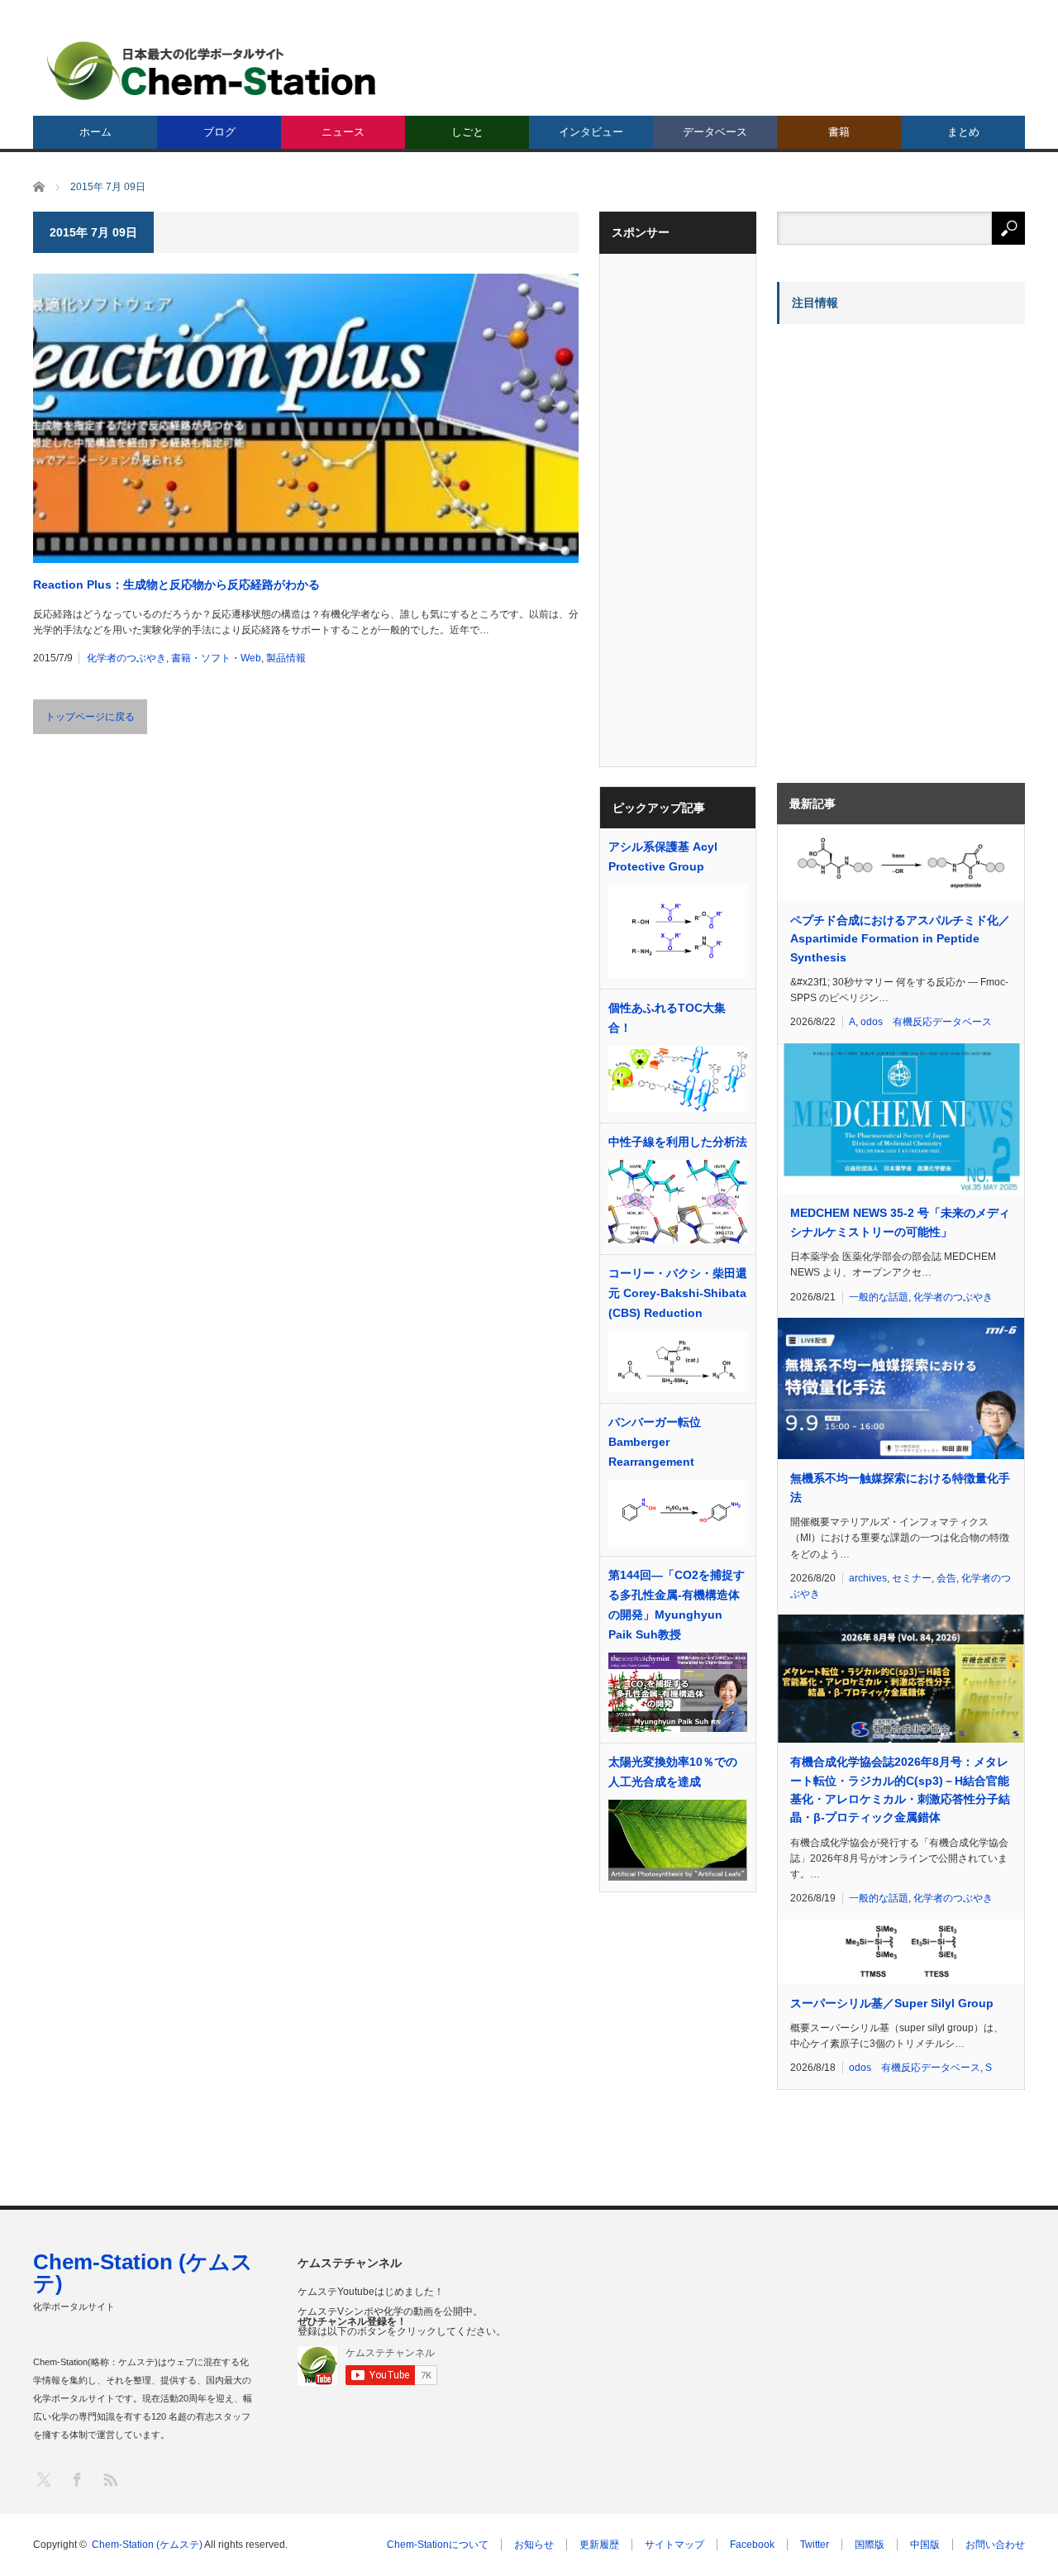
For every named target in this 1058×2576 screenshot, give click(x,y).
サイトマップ (674, 2545)
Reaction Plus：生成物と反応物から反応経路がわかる (176, 584)
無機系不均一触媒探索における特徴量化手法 (900, 1487)
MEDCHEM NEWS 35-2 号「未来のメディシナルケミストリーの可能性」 (900, 1222)
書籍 (839, 132)
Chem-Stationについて (438, 2545)
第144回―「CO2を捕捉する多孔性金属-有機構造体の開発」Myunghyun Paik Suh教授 (677, 1605)
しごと (467, 132)
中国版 (925, 2545)
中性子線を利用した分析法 (678, 1142)
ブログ (219, 132)
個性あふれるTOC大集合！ (667, 1018)
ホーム (95, 132)
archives (868, 1578)
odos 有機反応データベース (926, 1022)
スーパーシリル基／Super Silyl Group (892, 2003)
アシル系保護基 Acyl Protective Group (663, 856)
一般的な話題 (879, 1297)
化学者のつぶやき (126, 658)
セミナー (912, 1578)
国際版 (870, 2545)
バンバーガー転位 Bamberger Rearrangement (655, 1442)
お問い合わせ (995, 2545)
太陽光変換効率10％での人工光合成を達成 (673, 1772)
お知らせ (534, 2545)
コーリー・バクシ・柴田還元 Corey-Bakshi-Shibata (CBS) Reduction (678, 1293)
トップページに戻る (90, 717)
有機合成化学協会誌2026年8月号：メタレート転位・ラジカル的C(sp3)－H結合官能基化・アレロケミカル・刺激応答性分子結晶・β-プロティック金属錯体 (900, 1789)
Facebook (752, 2545)
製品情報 (286, 658)
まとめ (963, 132)
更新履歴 (599, 2545)
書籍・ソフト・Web (216, 658)
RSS (110, 2479)
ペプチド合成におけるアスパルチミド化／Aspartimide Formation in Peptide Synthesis (900, 939)
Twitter (815, 2545)
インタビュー (591, 132)
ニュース (343, 132)
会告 (946, 1578)
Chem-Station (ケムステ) (143, 2273)
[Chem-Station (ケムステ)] (212, 71)
